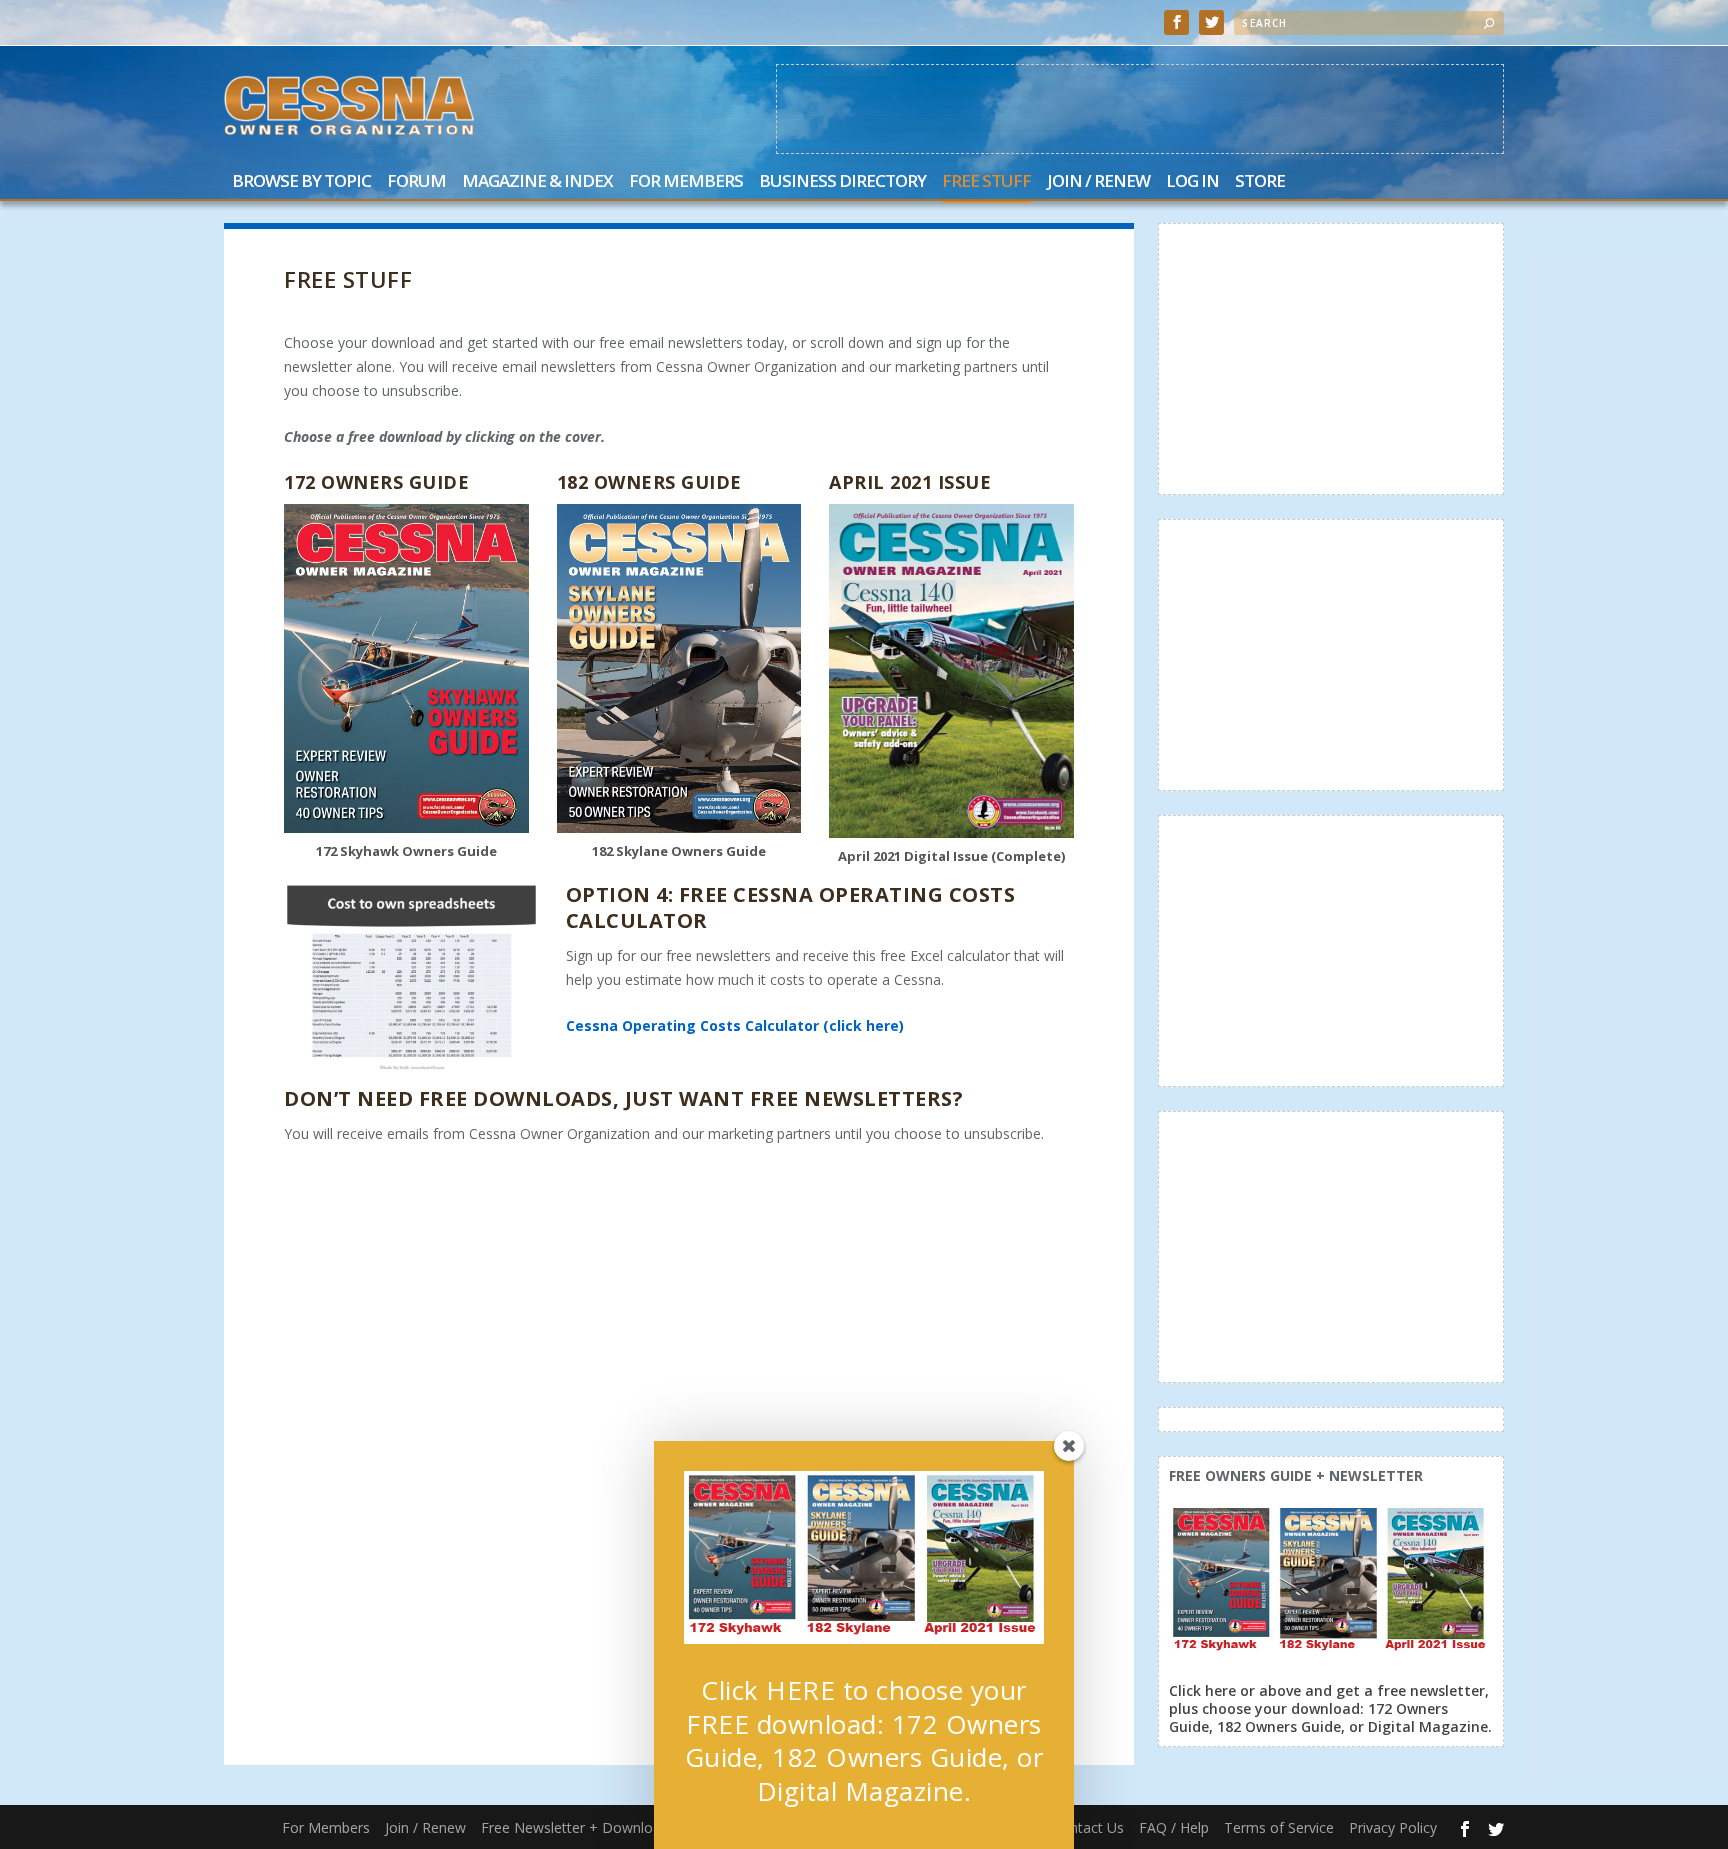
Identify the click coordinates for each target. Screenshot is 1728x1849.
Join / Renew (1098, 182)
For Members (686, 182)
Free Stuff (986, 182)
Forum (416, 182)
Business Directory (842, 182)
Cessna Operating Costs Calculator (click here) (735, 1025)
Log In (1192, 182)
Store (1260, 182)
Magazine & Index (537, 182)
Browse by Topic (301, 182)
